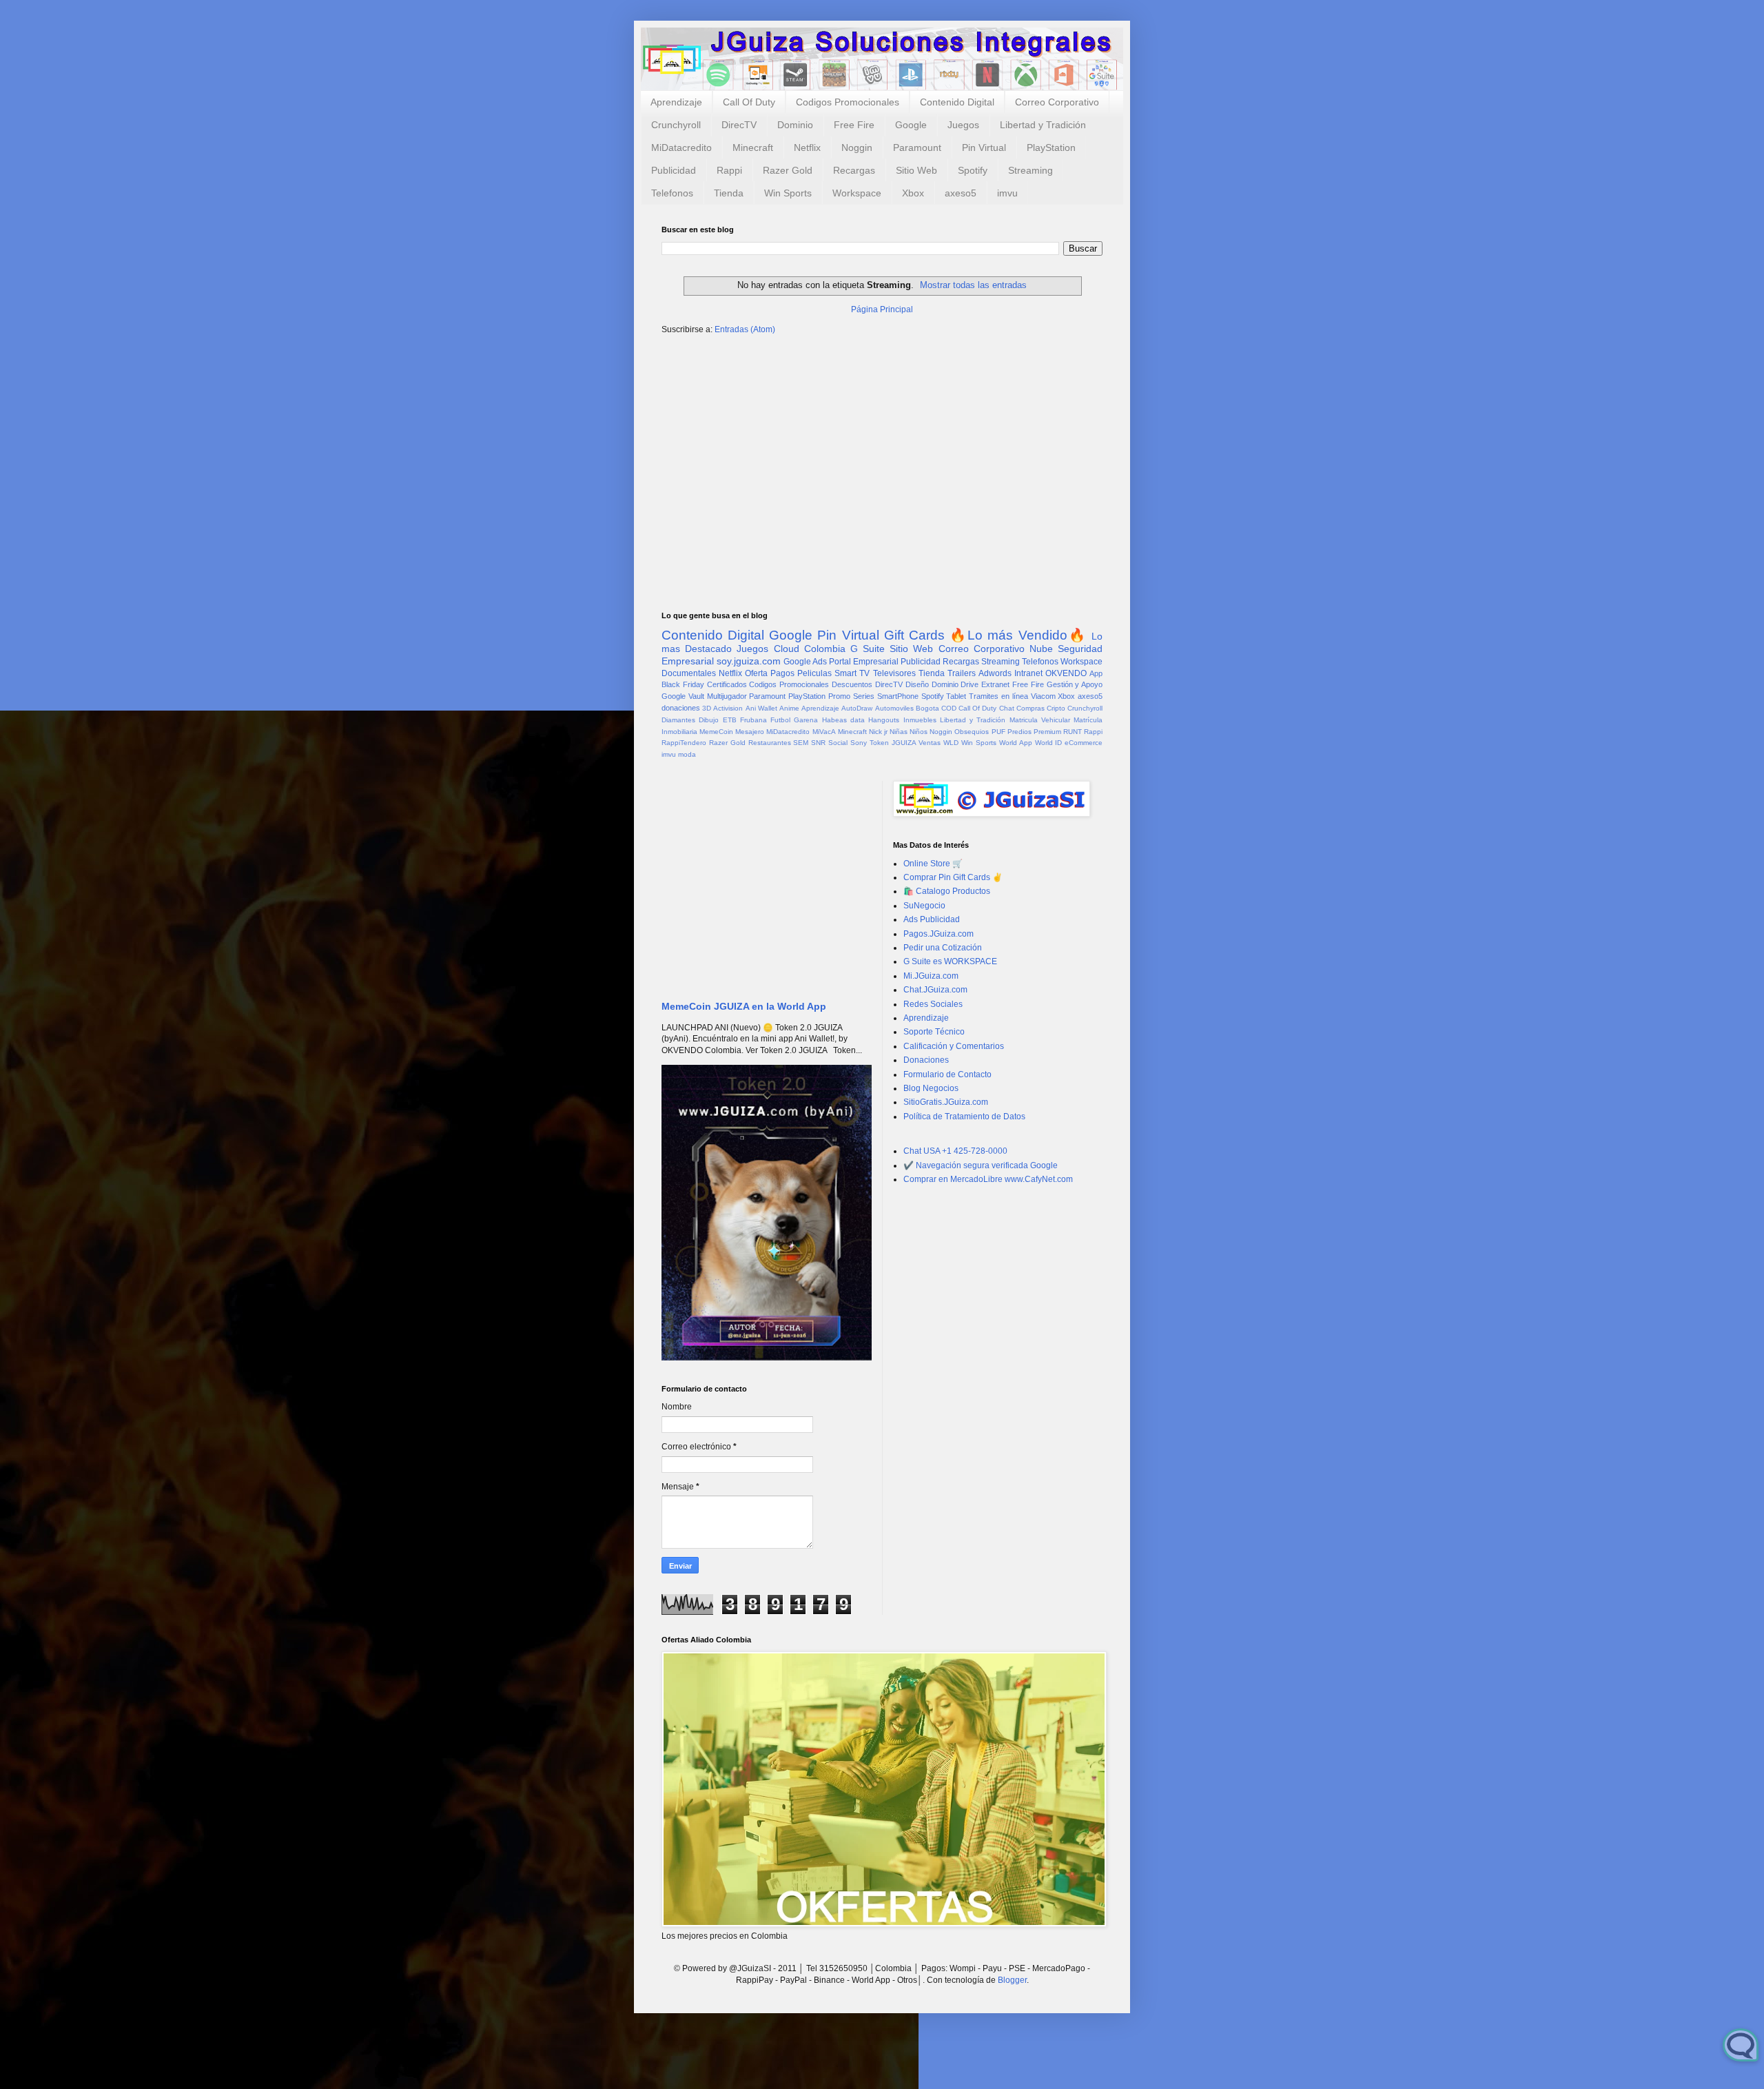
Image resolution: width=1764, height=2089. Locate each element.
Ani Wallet (761, 708)
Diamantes (678, 720)
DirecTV (739, 125)
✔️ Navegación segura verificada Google (981, 1165)
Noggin (857, 147)
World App (1016, 743)
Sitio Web (916, 170)
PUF (998, 732)
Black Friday (683, 684)
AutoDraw (857, 708)
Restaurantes (770, 743)
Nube (1041, 649)
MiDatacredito (681, 147)
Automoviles (894, 708)
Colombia (825, 649)
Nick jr (878, 732)
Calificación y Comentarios (954, 1046)
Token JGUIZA (893, 743)
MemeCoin (716, 732)
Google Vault (683, 696)
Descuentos (852, 684)
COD (949, 708)
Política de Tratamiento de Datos (964, 1117)
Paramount (917, 147)
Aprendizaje (676, 102)
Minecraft (753, 147)
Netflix (807, 147)
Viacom (1043, 696)
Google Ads (805, 662)
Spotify (973, 170)
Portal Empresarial (864, 662)
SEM (801, 743)
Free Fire (854, 125)
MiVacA (824, 732)
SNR (818, 743)
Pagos (782, 673)
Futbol (780, 720)
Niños (919, 732)
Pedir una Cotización (943, 948)
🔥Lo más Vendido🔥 (1018, 635)
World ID (1049, 743)
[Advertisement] (882, 453)
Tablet (956, 696)
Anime (789, 708)
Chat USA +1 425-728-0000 (955, 1151)
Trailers (962, 673)
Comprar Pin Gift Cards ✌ (953, 877)
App (1096, 673)
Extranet (995, 684)
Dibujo (709, 720)
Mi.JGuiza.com (931, 976)
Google (911, 125)
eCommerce (1084, 743)
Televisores (894, 673)
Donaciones (926, 1060)
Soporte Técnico (934, 1032)
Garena (806, 720)
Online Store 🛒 (933, 864)
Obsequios (972, 732)
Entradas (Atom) (745, 329)
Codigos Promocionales (848, 102)
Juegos (963, 125)
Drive (970, 684)
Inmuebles (920, 720)
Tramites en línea (998, 696)
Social (838, 743)
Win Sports (788, 193)
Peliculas (814, 673)
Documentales (689, 673)
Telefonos (672, 193)
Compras (1030, 708)
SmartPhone (898, 696)
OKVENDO (1066, 673)
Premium (1047, 732)
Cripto (1056, 708)
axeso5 (961, 193)
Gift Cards (914, 635)
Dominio (795, 125)
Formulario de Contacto (947, 1074)
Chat (1007, 708)
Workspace (857, 193)
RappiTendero (684, 743)
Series (864, 696)
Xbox (913, 193)
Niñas (899, 732)
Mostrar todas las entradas (973, 285)
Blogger (1012, 1980)
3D (707, 708)
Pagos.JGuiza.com (939, 934)
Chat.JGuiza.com (935, 990)
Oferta (756, 673)
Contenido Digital (957, 102)
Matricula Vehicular (1040, 720)
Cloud (787, 649)
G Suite (868, 649)
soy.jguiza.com (749, 661)
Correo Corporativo (1057, 102)
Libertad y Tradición (1043, 125)
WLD (951, 743)
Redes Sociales (933, 1004)
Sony (859, 743)
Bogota (927, 708)
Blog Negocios (931, 1088)
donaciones (681, 708)
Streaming (1030, 170)
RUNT (1073, 732)
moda (687, 754)
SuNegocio (924, 906)
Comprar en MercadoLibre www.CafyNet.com (988, 1179)
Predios (1019, 732)
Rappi (729, 170)
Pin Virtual (984, 147)
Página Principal (882, 309)
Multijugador (727, 696)
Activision (728, 708)
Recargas (854, 170)
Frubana (753, 720)
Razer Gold (788, 170)
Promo (839, 696)
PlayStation (1051, 147)
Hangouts (884, 720)
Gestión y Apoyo (1075, 684)
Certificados (727, 684)
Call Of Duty (749, 102)
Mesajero (750, 732)
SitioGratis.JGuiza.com (946, 1102)
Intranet (1028, 673)
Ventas (930, 743)
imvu (1007, 193)
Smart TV (852, 673)
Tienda (729, 193)
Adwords (995, 673)
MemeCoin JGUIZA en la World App (744, 1006)
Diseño (917, 684)
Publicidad (674, 170)
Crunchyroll (676, 125)
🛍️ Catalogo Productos (947, 891)
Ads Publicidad (932, 919)
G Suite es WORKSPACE (950, 961)
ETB (730, 720)
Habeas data (843, 720)
